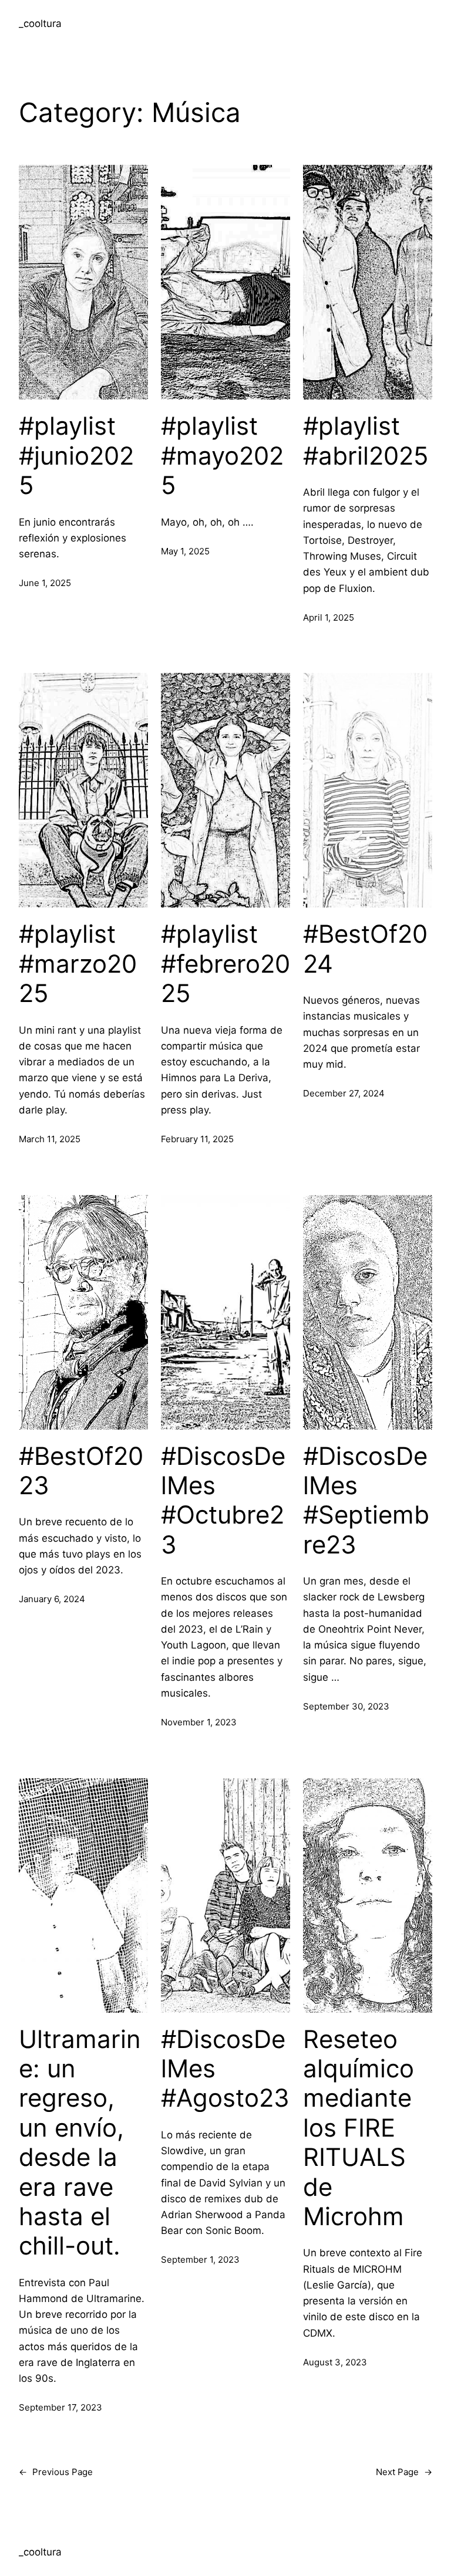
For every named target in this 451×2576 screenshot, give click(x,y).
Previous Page (56, 2472)
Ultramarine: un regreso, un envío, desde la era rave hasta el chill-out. (80, 2143)
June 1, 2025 (45, 583)
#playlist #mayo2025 (222, 456)
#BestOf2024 (365, 949)
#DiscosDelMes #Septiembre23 (366, 1500)
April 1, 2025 (329, 617)
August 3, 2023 (335, 2362)
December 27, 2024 (344, 1093)
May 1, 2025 (185, 551)
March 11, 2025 (50, 1139)
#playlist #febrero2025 (225, 964)
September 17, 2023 (60, 2407)
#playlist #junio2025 (76, 456)
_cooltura (40, 23)
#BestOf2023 (81, 1471)
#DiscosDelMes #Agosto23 (225, 2069)
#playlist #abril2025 (366, 441)
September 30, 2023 (346, 1706)
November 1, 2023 (199, 1722)
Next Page (404, 2472)
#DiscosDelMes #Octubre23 (223, 1500)
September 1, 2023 (200, 2259)
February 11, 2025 (197, 1139)
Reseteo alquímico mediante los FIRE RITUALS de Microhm (359, 2128)
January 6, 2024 (52, 1599)
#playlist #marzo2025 (78, 964)
